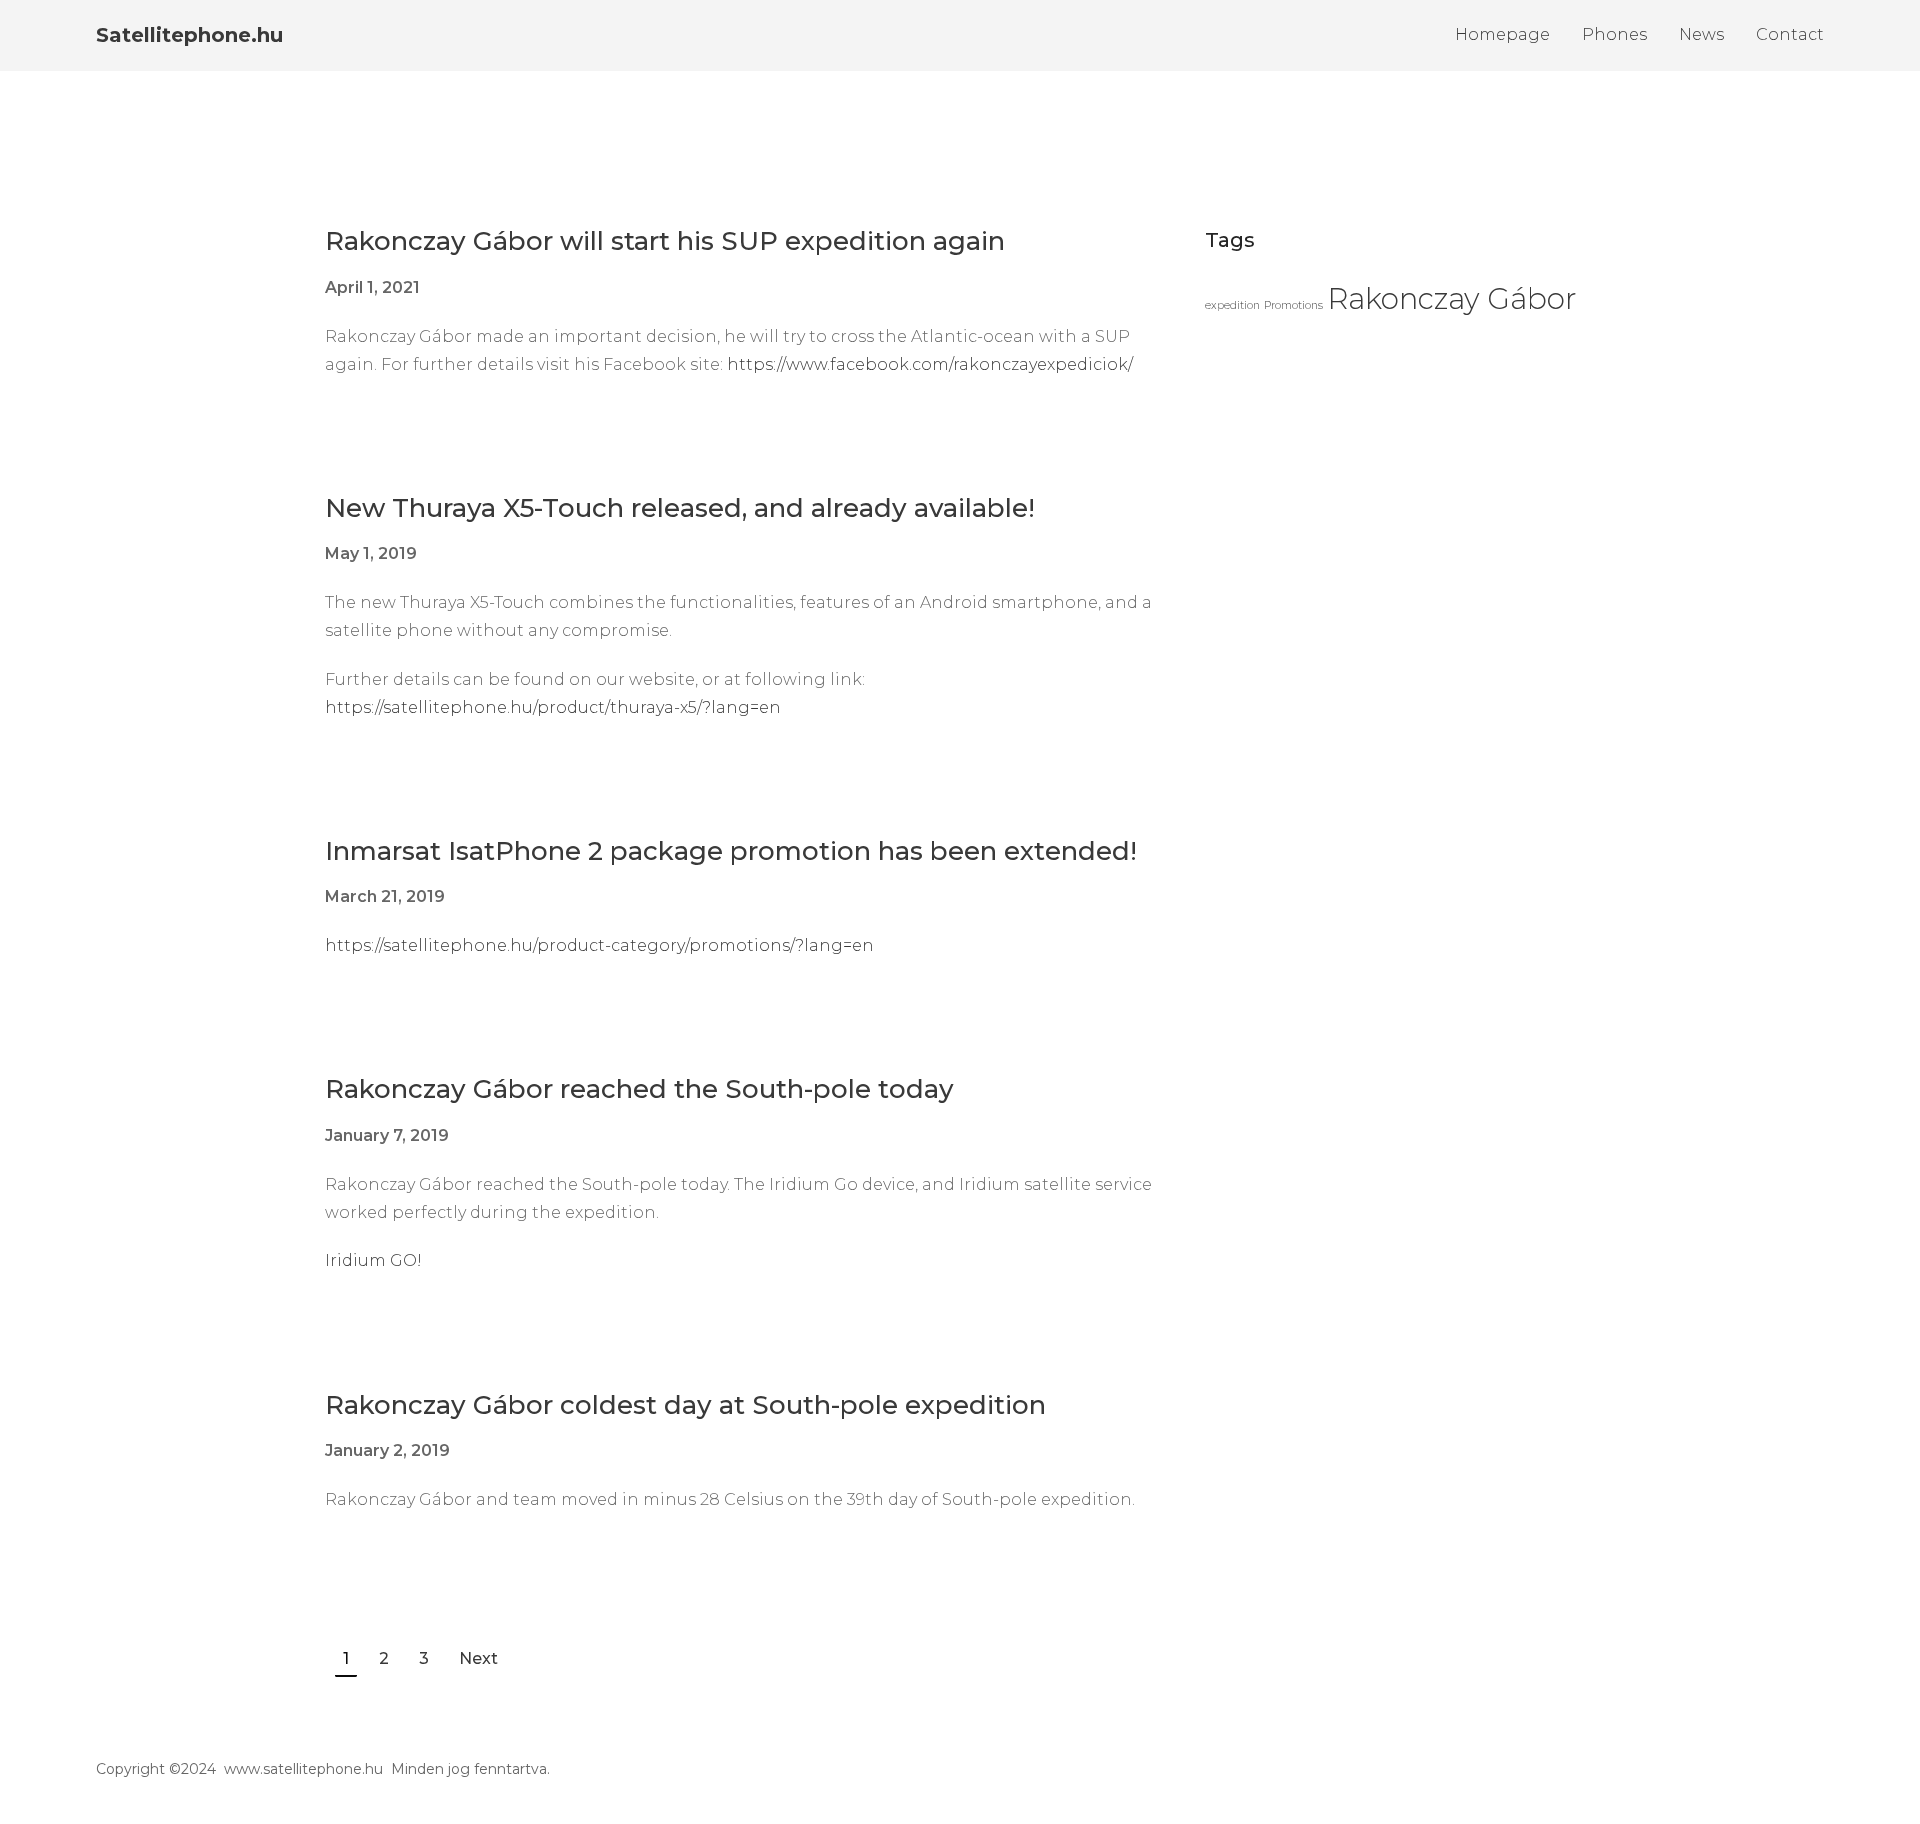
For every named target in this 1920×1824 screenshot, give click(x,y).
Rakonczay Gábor (1452, 298)
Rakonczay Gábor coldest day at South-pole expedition (685, 1405)
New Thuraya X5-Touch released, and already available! (680, 508)
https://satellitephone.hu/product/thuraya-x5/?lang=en (553, 707)
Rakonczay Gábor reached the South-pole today (639, 1089)
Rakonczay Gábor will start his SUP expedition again (665, 241)
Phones (1614, 34)
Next (478, 1658)
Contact (1790, 34)
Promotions (1293, 305)
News (1701, 34)
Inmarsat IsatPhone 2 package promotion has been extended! (731, 851)
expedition (1232, 305)
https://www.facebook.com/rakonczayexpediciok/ (930, 364)
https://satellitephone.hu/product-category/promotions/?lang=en (599, 945)
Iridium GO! (373, 1260)
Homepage (1502, 34)
